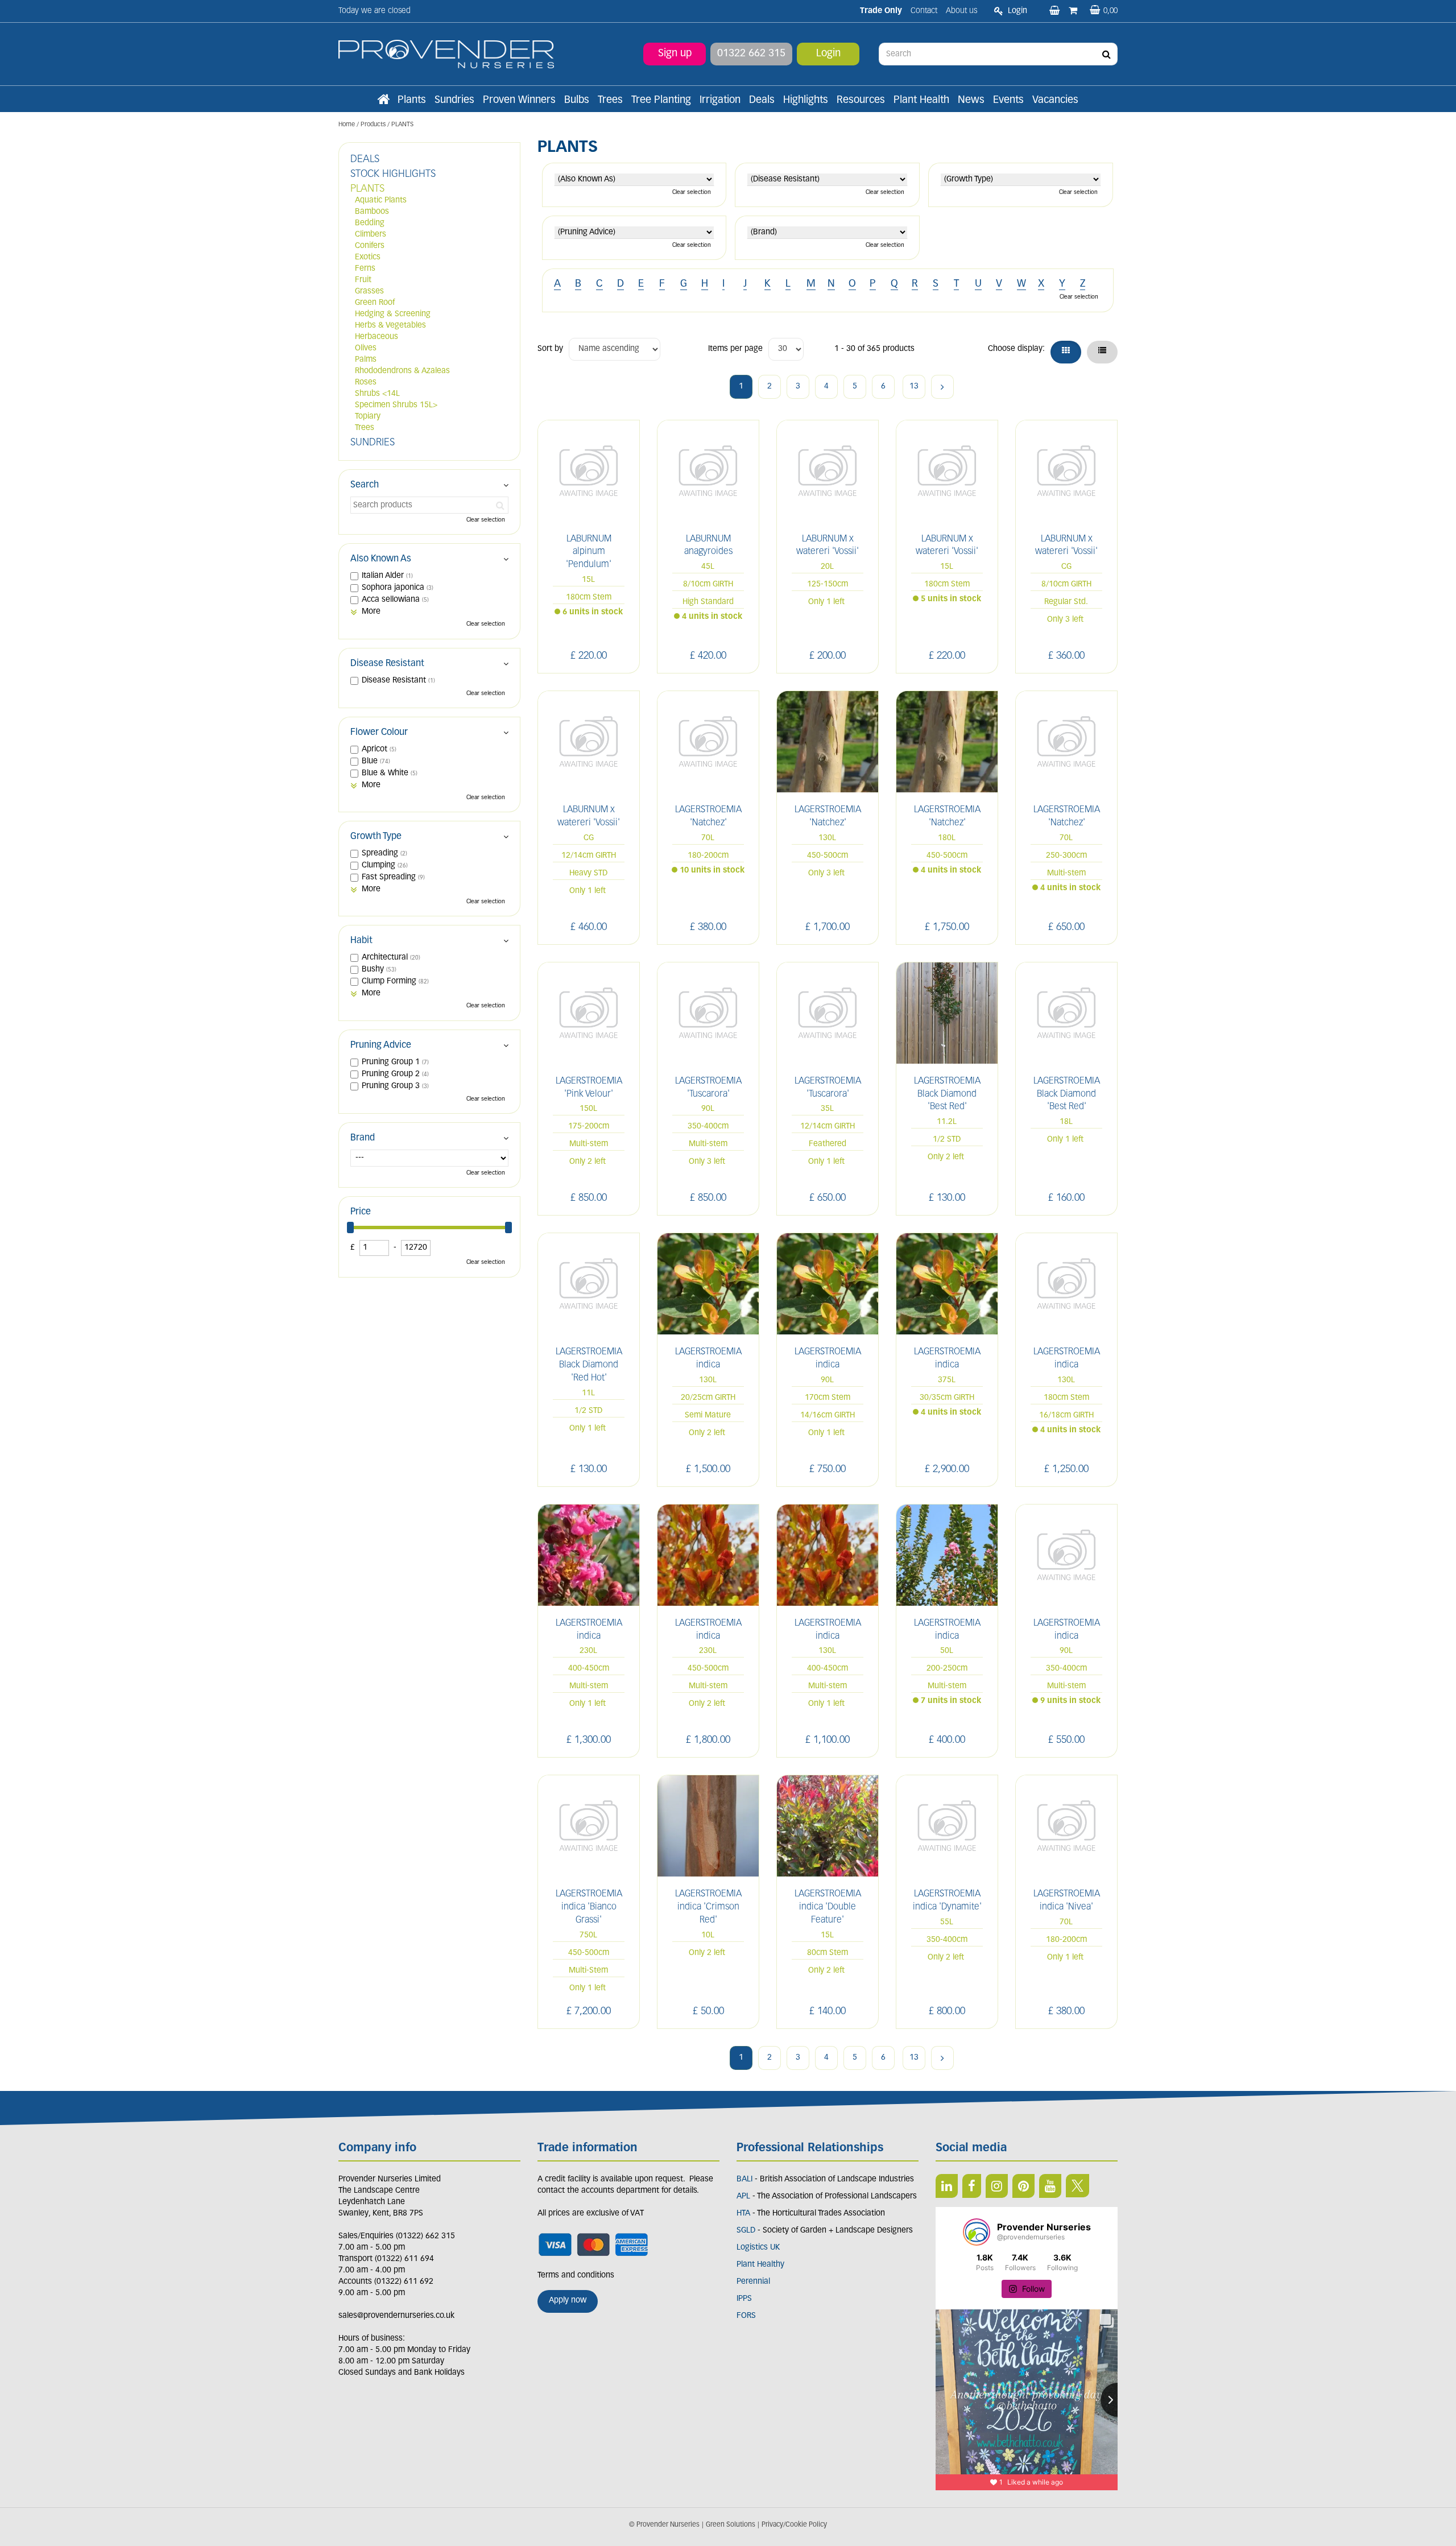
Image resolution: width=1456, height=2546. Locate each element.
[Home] (383, 101)
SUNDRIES (373, 443)
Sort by (550, 349)
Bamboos (372, 212)
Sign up (675, 54)
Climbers (371, 235)
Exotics (368, 257)
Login (828, 54)
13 (914, 387)
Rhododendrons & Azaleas (402, 371)
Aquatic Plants (381, 201)
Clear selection (692, 193)
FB (972, 2186)
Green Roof (375, 303)
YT (1050, 2186)
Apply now (568, 2301)
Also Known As (381, 559)
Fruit (363, 280)
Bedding (370, 223)
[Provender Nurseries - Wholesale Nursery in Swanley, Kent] (446, 54)
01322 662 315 (751, 54)
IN (997, 2186)
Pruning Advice (381, 1045)
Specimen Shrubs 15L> (396, 405)
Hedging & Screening (393, 314)
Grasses (369, 292)
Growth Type (376, 837)
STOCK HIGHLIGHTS (393, 175)
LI (947, 2186)
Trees (365, 428)
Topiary (368, 417)
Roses (366, 383)
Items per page (735, 349)
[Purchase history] (1074, 11)
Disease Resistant (387, 664)
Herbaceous (377, 337)
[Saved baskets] (1056, 11)
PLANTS (367, 189)
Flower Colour (379, 733)
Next (942, 387)
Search (365, 485)
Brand (363, 1138)
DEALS (365, 160)
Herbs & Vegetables (390, 326)
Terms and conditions (576, 2276)
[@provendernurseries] (977, 2232)
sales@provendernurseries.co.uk (396, 2316)
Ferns (365, 269)
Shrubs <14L (377, 394)
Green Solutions (731, 2525)
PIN (1023, 2186)
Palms (366, 360)
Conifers (370, 246)
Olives (366, 348)
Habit (361, 941)
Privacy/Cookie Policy (794, 2525)
